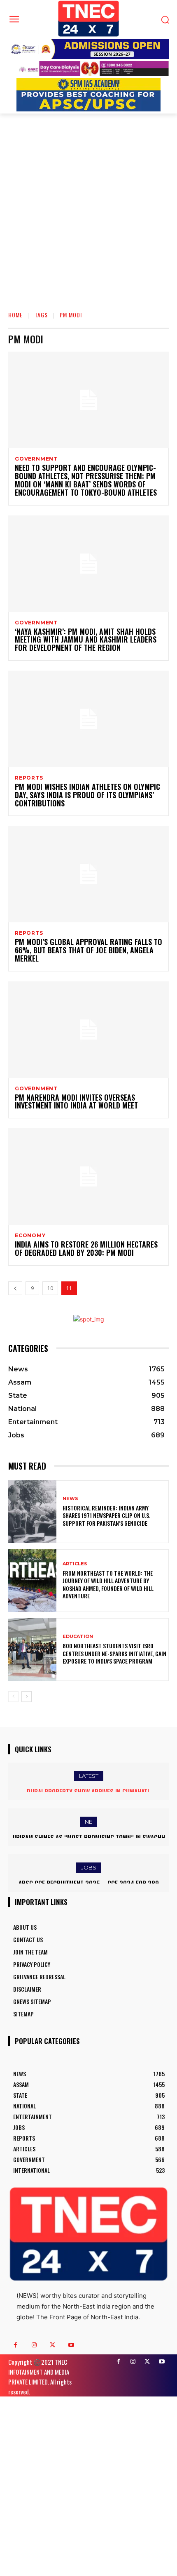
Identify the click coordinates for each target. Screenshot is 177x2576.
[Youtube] (71, 2345)
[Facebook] (15, 2345)
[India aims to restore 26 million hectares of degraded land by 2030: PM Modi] (88, 1177)
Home (15, 315)
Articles (75, 1564)
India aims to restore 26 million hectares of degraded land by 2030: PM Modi (86, 1248)
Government (36, 459)
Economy (30, 1236)
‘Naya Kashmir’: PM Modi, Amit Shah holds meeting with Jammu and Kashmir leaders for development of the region (86, 640)
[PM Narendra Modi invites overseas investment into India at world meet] (88, 1030)
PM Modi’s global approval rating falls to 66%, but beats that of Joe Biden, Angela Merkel (88, 950)
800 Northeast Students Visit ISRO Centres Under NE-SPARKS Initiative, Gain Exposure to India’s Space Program (114, 1653)
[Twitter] (52, 2345)
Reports (29, 778)
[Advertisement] (88, 206)
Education (78, 1637)
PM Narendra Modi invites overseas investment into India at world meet (76, 1101)
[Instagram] (34, 2345)
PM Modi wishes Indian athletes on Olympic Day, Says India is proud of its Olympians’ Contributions (87, 795)
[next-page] (27, 1697)
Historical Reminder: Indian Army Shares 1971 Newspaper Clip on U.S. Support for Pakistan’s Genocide (106, 1515)
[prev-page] (15, 1288)
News (70, 1499)
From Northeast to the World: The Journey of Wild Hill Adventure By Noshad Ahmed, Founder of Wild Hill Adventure (108, 1584)
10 (50, 1288)
